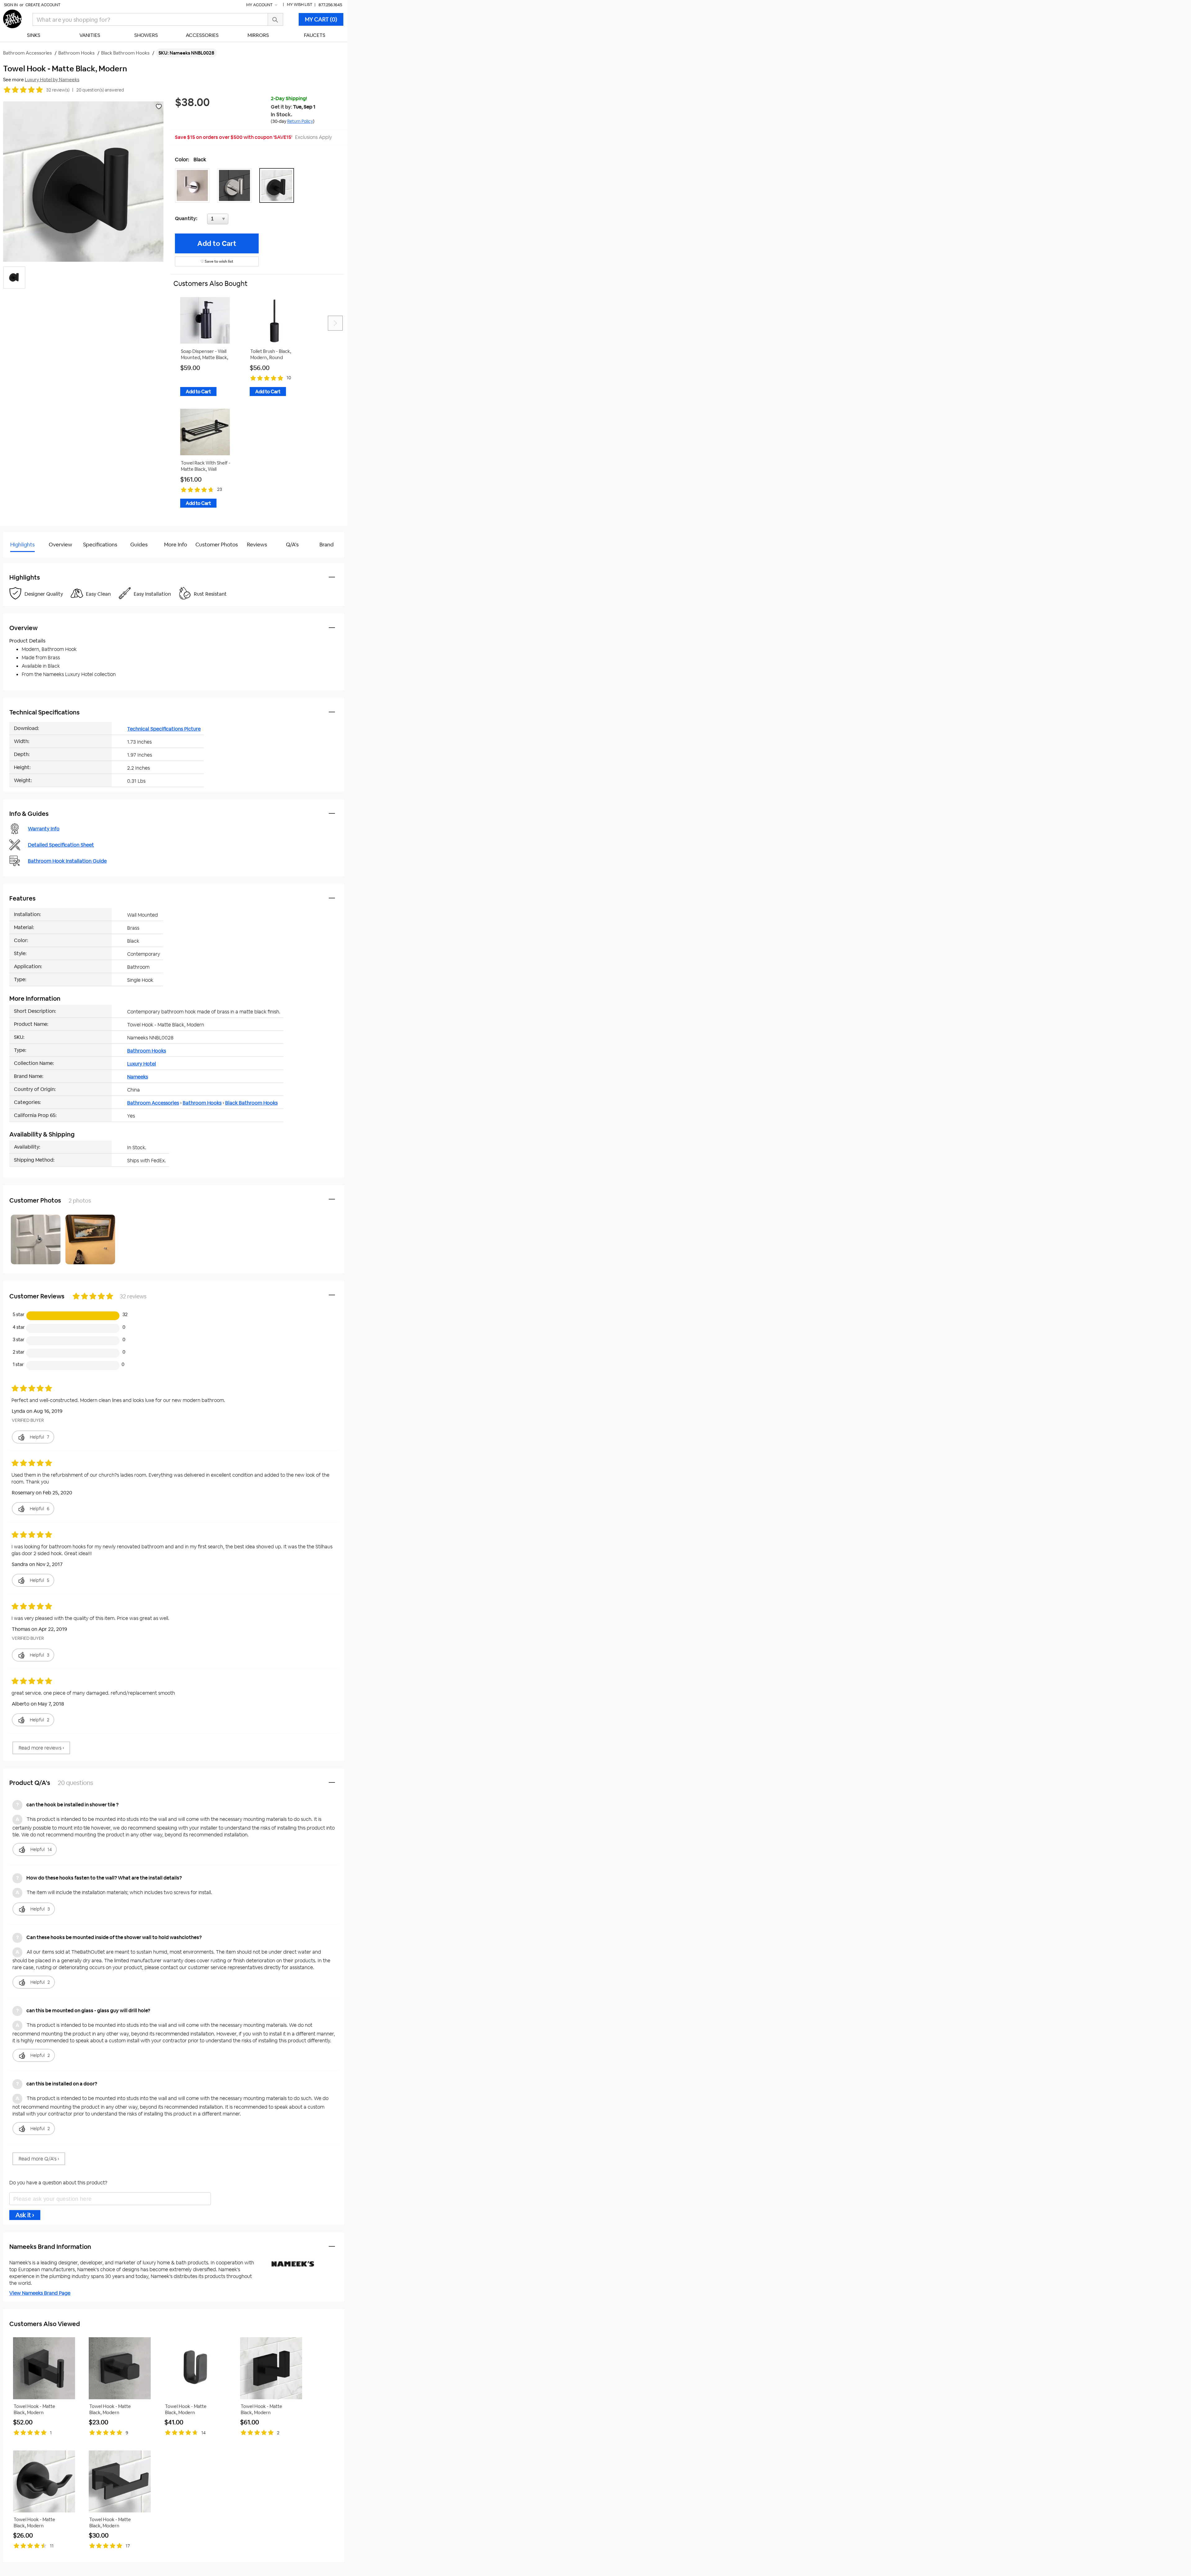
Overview (60, 545)
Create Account (43, 5)
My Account (260, 5)
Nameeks (138, 1077)
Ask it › (25, 2215)
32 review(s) (58, 90)
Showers (146, 35)
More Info (176, 545)
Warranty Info (44, 829)
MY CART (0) (321, 19)
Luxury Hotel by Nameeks (52, 80)
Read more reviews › (41, 1748)
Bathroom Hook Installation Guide (67, 861)
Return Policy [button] (300, 121)
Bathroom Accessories (153, 1103)
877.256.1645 (330, 5)
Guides (139, 545)
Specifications (100, 545)
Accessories (202, 35)
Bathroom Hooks (147, 1051)
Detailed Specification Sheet (61, 845)
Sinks (34, 35)
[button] (194, 185)
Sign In (11, 5)
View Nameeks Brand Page (40, 2293)
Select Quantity (238, 220)
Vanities (90, 35)
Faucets (315, 35)
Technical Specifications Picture (164, 729)
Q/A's (292, 545)
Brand (327, 545)
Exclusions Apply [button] (313, 137)
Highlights (22, 545)
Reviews (257, 545)
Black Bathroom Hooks (251, 1103)
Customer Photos (217, 545)
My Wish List (300, 4)
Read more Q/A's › (39, 2159)
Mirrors (258, 35)
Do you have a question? (31, 560)
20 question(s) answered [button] (100, 90)
